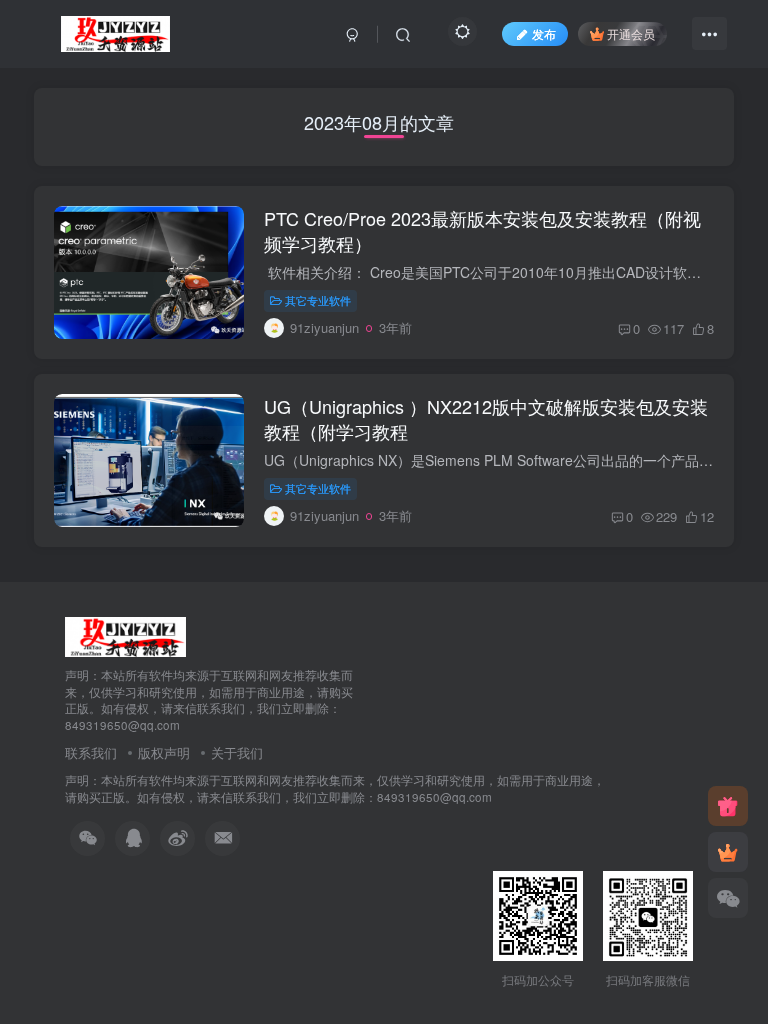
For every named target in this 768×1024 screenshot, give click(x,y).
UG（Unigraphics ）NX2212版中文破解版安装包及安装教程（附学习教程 (486, 418)
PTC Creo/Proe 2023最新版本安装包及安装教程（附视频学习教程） (482, 230)
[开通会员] (728, 852)
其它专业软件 (318, 300)
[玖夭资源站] (125, 634)
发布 (544, 33)
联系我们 (91, 752)
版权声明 (164, 752)
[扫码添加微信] (728, 898)
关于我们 (237, 752)
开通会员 (631, 33)
